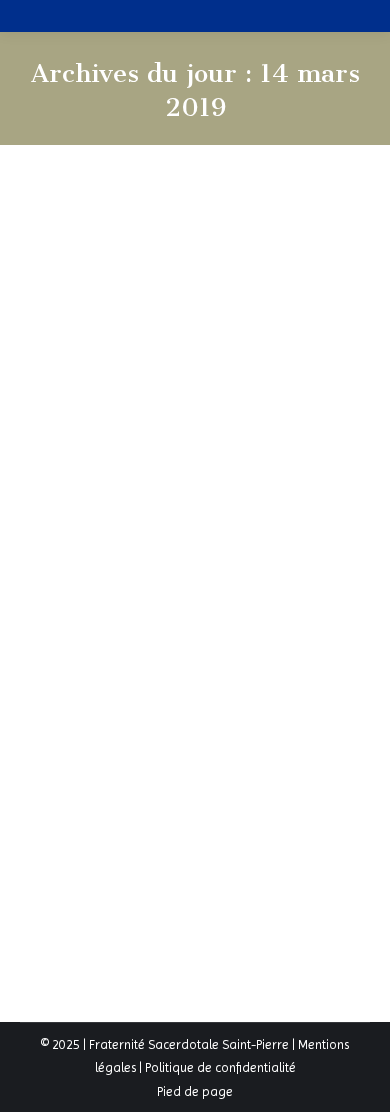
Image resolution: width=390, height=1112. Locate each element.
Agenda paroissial (208, 621)
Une (213, 644)
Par (69, 667)
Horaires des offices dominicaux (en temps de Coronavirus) (178, 554)
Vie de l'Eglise (269, 644)
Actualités (72, 621)
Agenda (127, 621)
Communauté (157, 644)
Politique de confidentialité (220, 1067)
